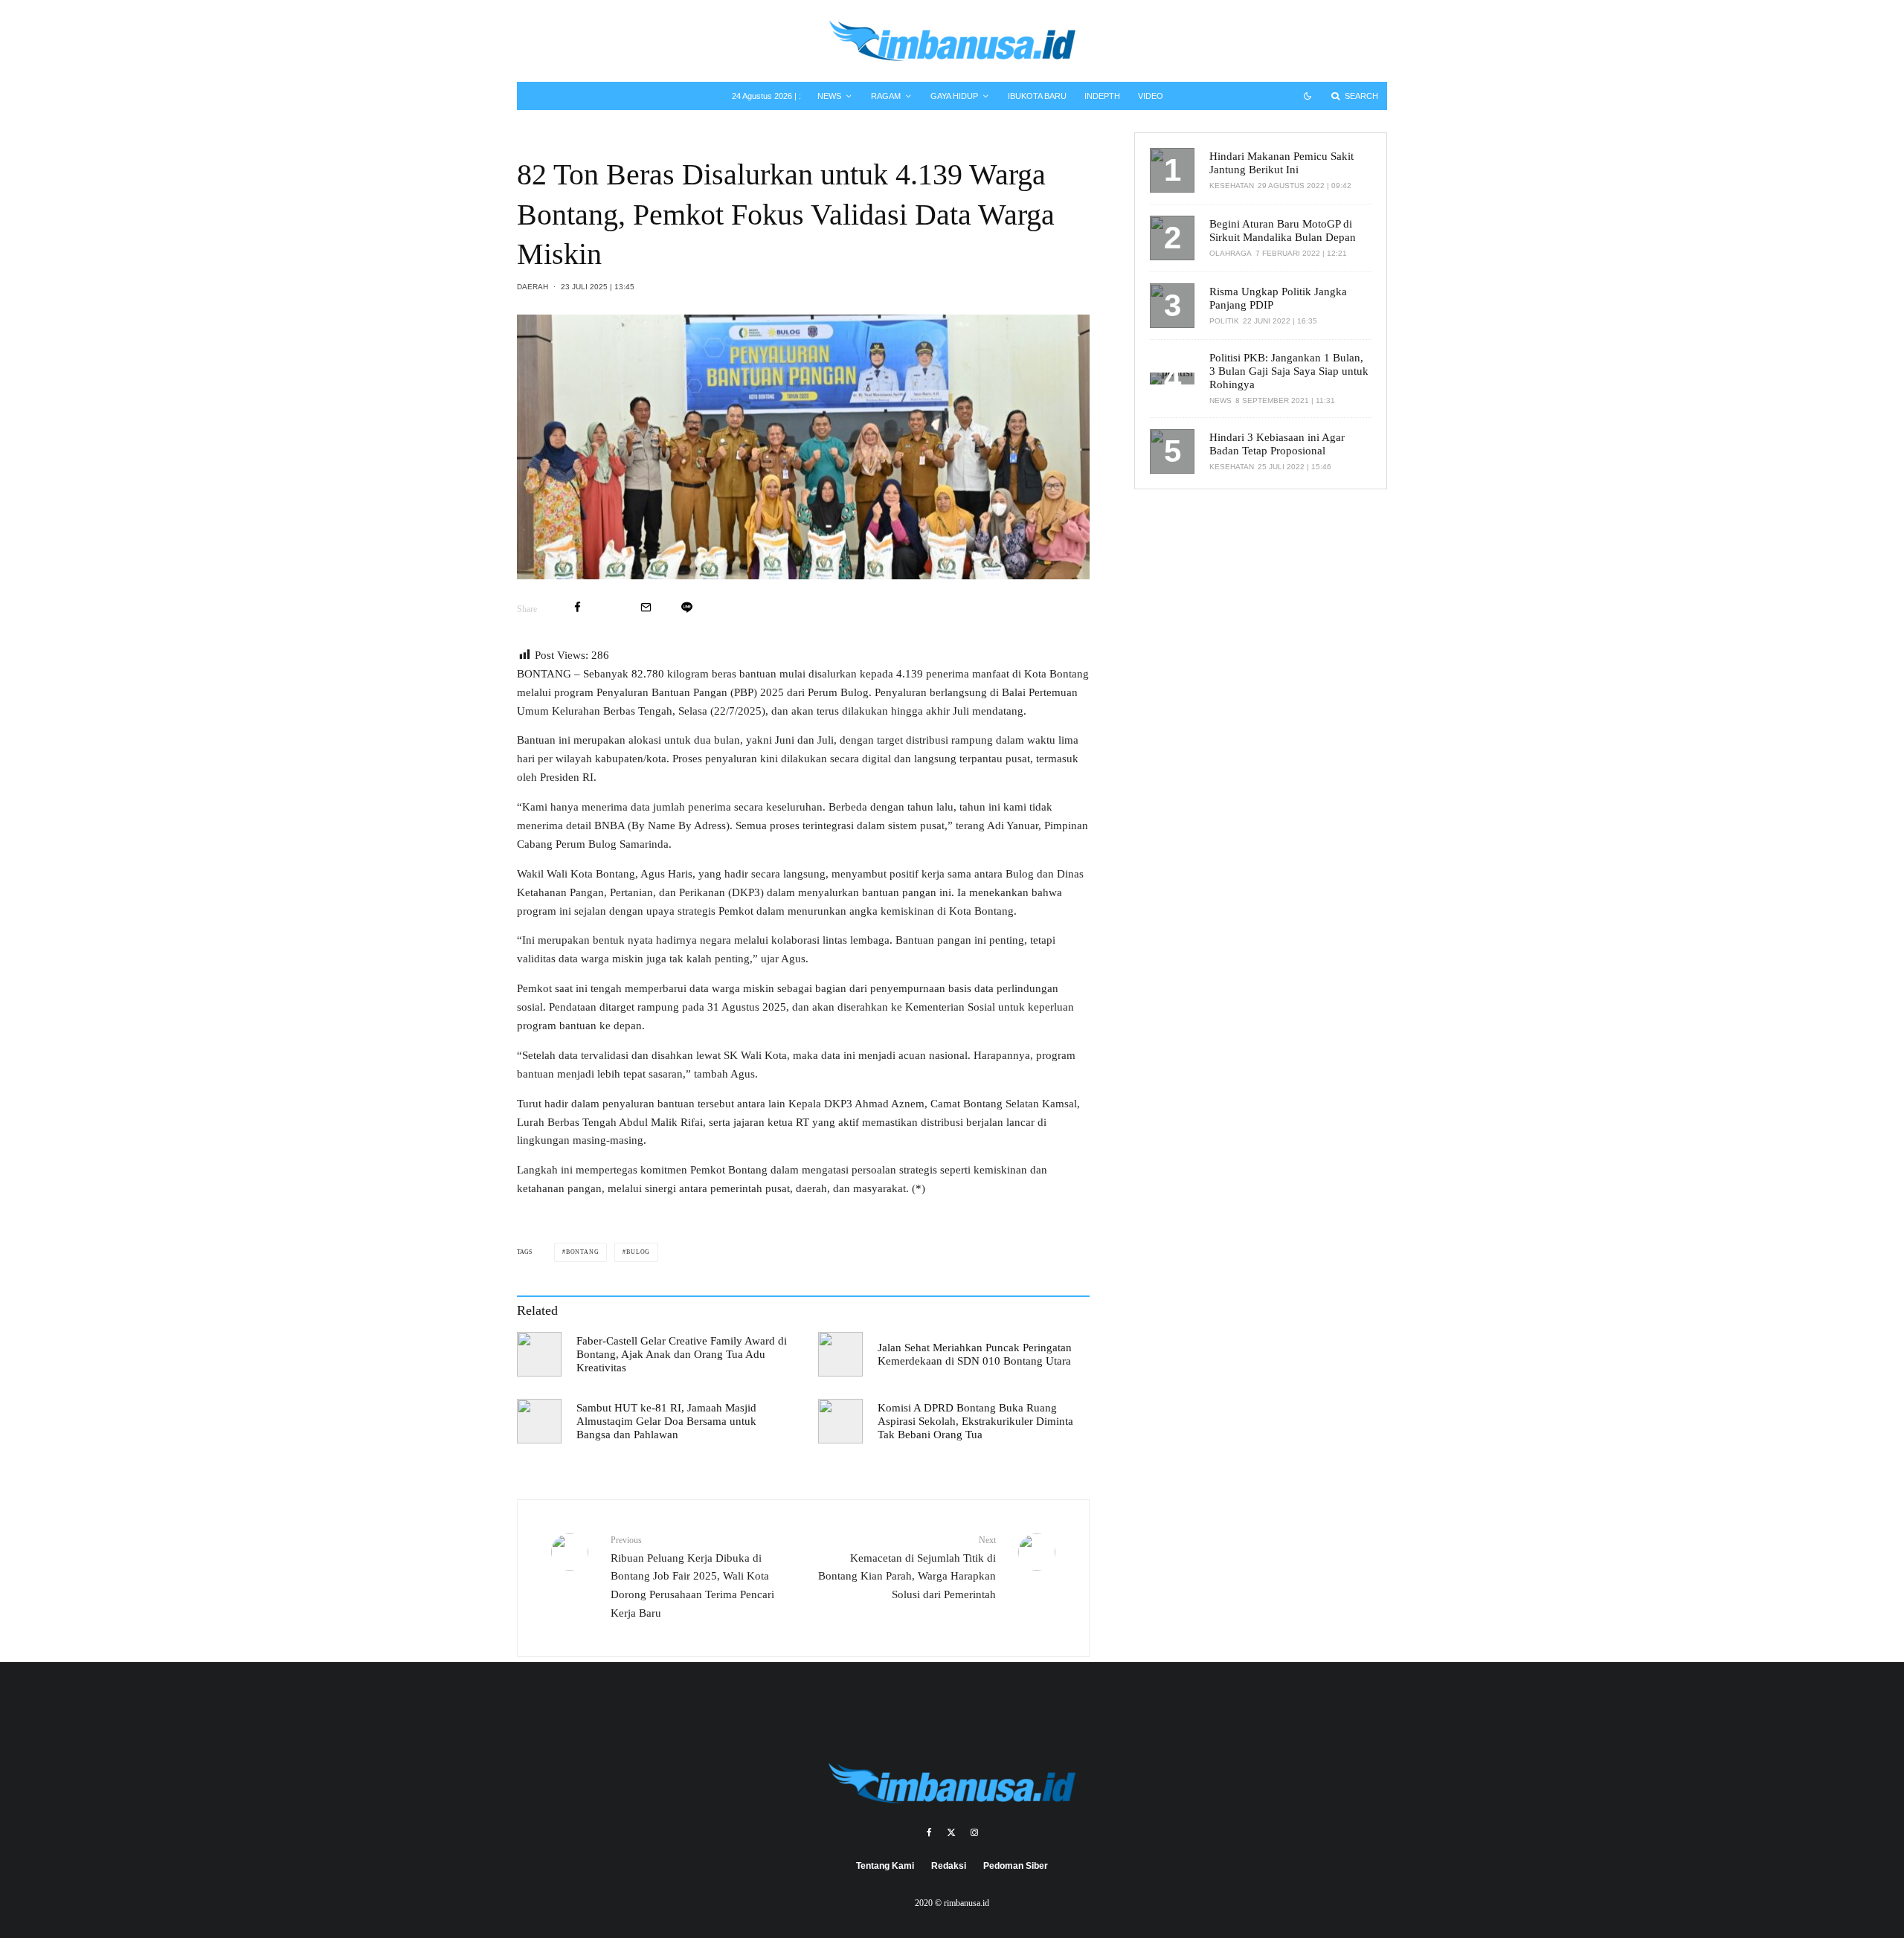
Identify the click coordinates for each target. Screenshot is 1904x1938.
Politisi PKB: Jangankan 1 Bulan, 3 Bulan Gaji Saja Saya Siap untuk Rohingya (1289, 371)
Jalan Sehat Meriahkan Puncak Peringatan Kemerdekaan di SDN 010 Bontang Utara (975, 1354)
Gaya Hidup (954, 96)
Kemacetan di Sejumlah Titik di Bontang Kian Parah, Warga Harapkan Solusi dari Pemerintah (907, 1568)
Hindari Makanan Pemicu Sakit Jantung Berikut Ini (1281, 163)
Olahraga (1231, 253)
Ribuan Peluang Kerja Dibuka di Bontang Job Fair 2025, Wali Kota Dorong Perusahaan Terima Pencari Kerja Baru (692, 1577)
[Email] (646, 607)
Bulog (638, 1252)
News (829, 96)
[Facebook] (929, 1832)
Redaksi (949, 1866)
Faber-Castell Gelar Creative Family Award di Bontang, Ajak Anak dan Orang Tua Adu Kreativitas (682, 1354)
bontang (583, 1252)
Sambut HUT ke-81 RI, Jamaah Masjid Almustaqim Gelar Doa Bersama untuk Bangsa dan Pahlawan (666, 1421)
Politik (1224, 321)
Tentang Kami (885, 1866)
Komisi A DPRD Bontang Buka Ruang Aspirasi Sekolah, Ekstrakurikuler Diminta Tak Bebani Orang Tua (975, 1421)
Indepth (1102, 96)
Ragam (886, 96)
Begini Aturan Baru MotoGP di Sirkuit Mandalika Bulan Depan (1283, 231)
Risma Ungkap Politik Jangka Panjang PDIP (1278, 298)
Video (1151, 96)
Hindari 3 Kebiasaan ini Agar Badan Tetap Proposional (1277, 444)
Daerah (533, 287)
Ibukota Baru (1037, 96)
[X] (951, 1832)
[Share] (578, 607)
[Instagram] (974, 1832)
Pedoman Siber (1016, 1866)
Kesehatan (1232, 186)
